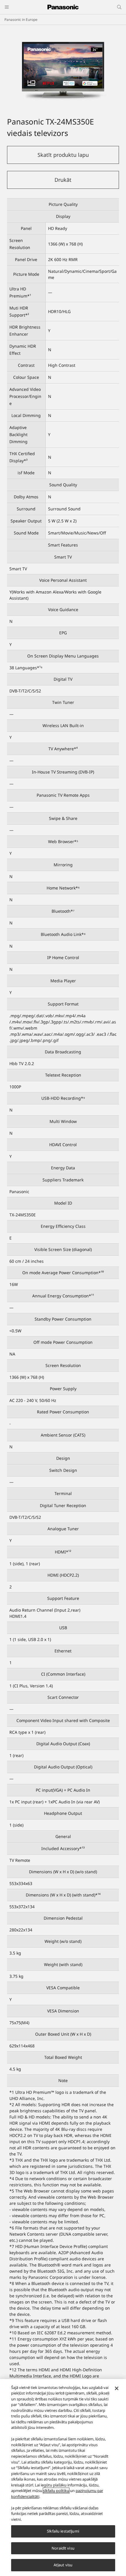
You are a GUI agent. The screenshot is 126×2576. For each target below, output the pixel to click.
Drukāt (63, 180)
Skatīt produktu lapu (63, 155)
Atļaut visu (63, 2565)
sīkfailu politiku (56, 2491)
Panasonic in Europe (21, 20)
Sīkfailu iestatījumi (63, 2531)
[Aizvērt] (117, 2388)
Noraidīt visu (63, 2548)
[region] (63, 2477)
